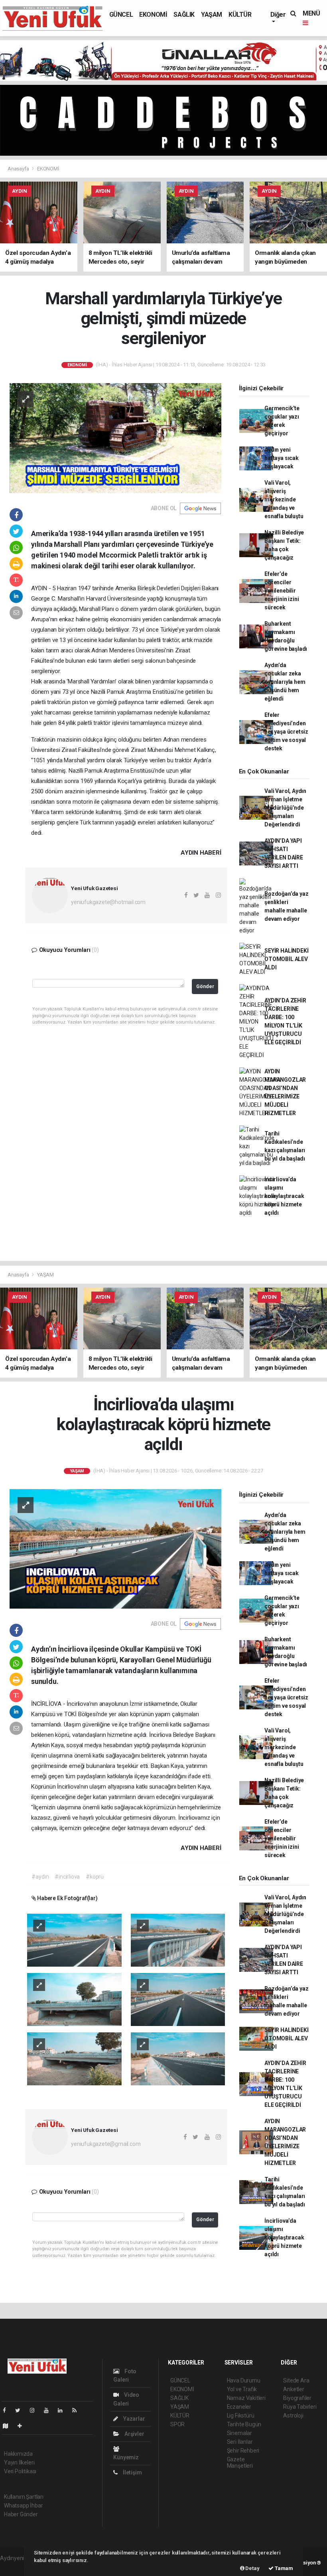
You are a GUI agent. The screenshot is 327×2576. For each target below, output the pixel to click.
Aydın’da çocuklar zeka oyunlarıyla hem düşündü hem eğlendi (285, 682)
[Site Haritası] (9, 2426)
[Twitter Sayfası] (21, 2410)
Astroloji (293, 2415)
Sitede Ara (296, 2380)
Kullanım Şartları (24, 2497)
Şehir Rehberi (243, 2451)
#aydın (40, 1877)
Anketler (294, 2389)
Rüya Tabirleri (300, 2407)
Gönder (205, 986)
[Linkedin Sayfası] (63, 2410)
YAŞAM (212, 15)
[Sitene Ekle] (23, 2426)
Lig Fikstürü (241, 2415)
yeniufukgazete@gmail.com (106, 2144)
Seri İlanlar (240, 2442)
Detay (252, 2568)
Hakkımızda (18, 2454)
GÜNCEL (121, 15)
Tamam (283, 2568)
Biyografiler (297, 2398)
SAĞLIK (184, 15)
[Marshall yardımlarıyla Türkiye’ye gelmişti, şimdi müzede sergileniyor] (115, 438)
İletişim (132, 2472)
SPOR (177, 2424)
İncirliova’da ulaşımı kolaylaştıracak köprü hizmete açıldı (284, 1196)
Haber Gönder (21, 2514)
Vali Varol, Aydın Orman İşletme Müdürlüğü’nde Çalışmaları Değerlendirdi (285, 808)
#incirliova (67, 1877)
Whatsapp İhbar (23, 2506)
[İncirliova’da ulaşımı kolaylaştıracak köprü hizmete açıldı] (115, 1548)
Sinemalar (239, 2433)
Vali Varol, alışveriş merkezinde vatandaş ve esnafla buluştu (284, 499)
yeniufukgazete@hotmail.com (108, 902)
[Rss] (78, 2410)
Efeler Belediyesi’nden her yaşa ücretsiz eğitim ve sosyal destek (286, 732)
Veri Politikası (20, 2471)
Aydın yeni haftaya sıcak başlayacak (282, 458)
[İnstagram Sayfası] (35, 2410)
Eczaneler (239, 2407)
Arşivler (134, 2434)
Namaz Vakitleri (246, 2398)
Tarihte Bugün (244, 2424)
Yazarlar (133, 2419)
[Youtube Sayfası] (49, 2410)
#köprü (95, 1877)
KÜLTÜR (240, 15)
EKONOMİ (153, 15)
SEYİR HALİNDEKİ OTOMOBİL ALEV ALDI (286, 959)
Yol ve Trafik (242, 2389)
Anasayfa (19, 169)
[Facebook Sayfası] (8, 2410)
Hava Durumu (244, 2380)
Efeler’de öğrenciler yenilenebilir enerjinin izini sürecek (282, 591)
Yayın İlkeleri (19, 2462)
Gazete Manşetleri (240, 2462)
